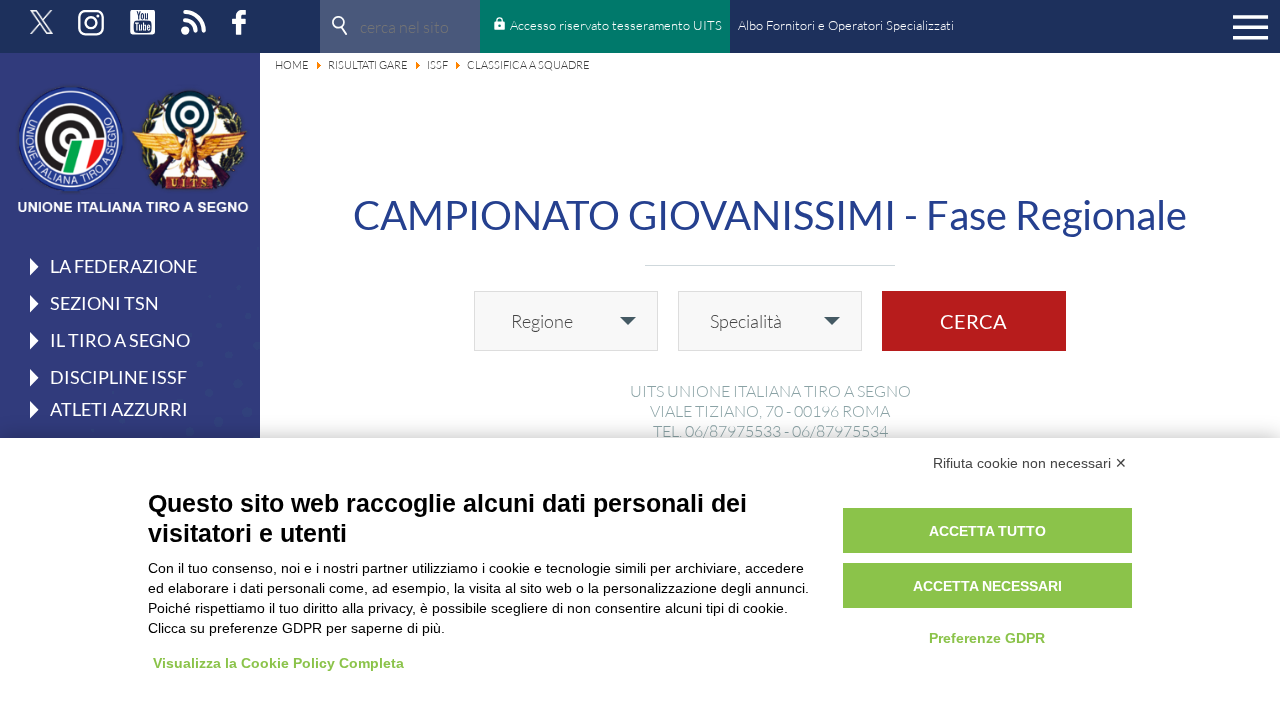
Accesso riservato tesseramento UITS (616, 25)
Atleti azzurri (119, 409)
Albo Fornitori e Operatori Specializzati (846, 25)
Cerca (973, 321)
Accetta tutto (987, 531)
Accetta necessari (987, 586)
